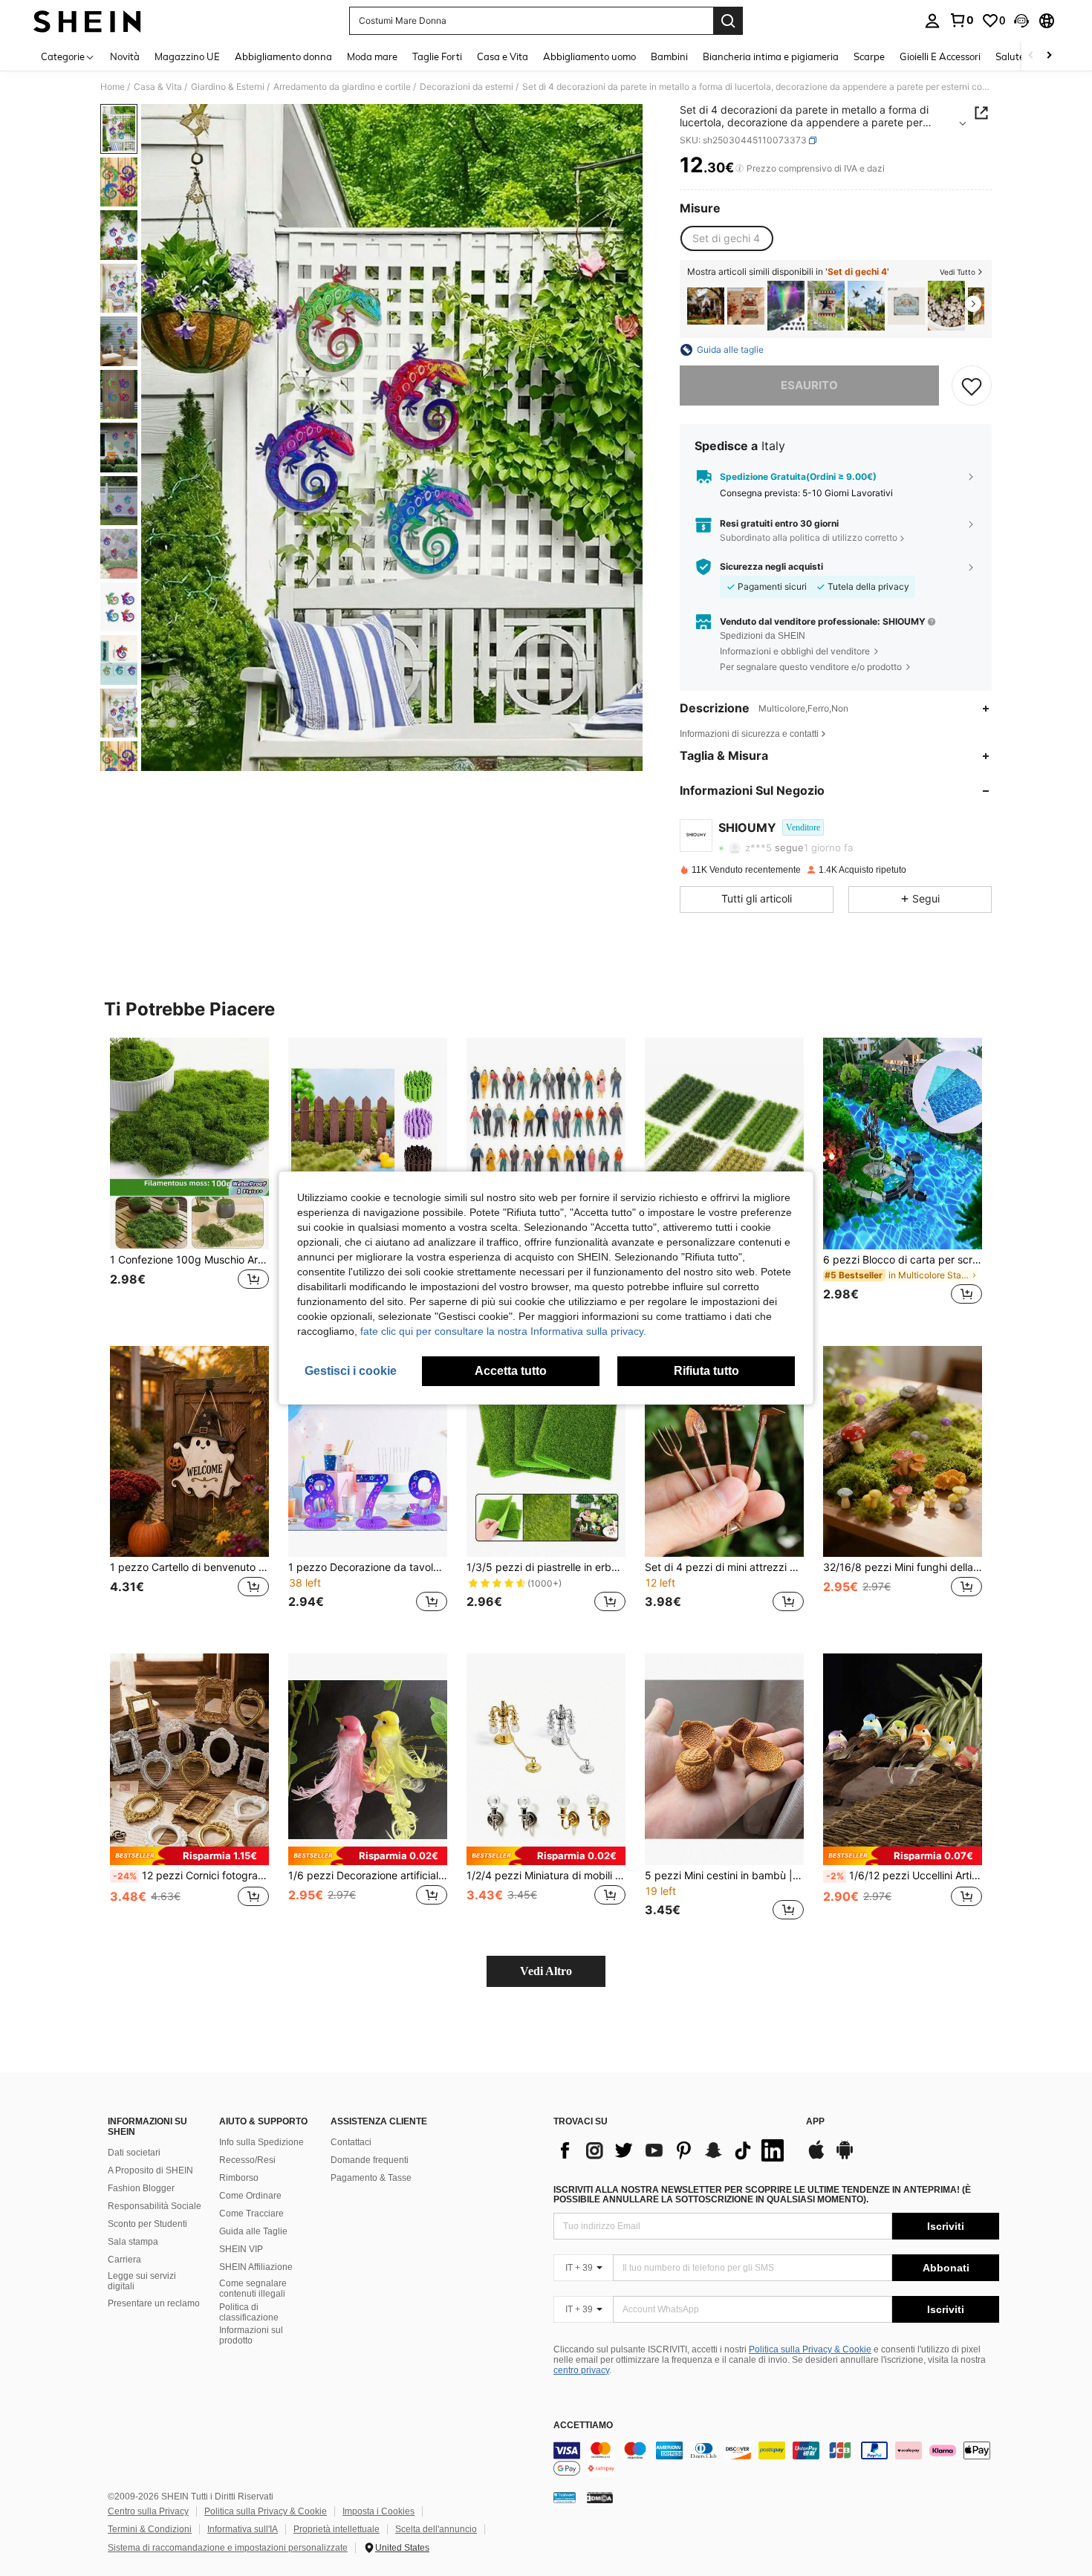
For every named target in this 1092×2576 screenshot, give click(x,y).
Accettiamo (583, 2426)
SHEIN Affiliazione (256, 2267)
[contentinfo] (776, 2459)
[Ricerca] (728, 21)
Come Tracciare (251, 2214)
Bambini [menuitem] (669, 56)
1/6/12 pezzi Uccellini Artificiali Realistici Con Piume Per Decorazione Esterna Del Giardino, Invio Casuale (904, 1876)
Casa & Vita (158, 87)
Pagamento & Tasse (371, 2178)
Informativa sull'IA (243, 2529)
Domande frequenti (370, 2160)
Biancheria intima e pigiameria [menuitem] (771, 56)
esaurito (809, 385)
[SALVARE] (972, 386)
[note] (189, 1856)
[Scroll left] (1031, 56)
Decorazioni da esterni (467, 87)
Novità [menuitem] (125, 56)
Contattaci (351, 2142)
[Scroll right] (1049, 56)
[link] (961, 20)
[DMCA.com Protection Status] (600, 2497)
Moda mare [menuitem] (372, 56)
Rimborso (239, 2178)
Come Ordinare (250, 2196)
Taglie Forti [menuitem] (437, 56)
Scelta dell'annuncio (436, 2529)
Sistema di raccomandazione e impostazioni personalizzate (228, 2548)
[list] (672, 2150)
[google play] (845, 2157)
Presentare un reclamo (154, 2303)
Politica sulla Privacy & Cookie (810, 2349)
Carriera (124, 2260)
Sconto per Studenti (147, 2224)
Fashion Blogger (141, 2188)
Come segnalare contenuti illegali (253, 2289)
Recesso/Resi (247, 2160)
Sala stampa (133, 2242)
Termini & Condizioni (150, 2529)
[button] (1021, 21)
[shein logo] (87, 21)
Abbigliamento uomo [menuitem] (589, 56)
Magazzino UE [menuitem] (187, 56)
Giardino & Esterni (228, 87)
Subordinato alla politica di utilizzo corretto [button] (809, 537)
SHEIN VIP (241, 2249)
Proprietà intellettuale (337, 2529)
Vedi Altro (546, 1971)
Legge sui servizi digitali (142, 2281)
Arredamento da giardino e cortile (342, 87)
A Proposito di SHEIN (150, 2170)
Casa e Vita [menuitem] (503, 56)
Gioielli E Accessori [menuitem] (940, 56)
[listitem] (706, 306)
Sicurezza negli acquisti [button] (771, 567)
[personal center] (932, 21)
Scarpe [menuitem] (869, 56)
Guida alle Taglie (253, 2231)
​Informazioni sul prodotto (251, 2335)
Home (113, 87)
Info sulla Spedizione (261, 2142)
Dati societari (134, 2153)
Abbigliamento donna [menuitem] (283, 56)
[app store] (816, 2157)
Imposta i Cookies (378, 2511)
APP (815, 2122)
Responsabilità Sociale (155, 2206)
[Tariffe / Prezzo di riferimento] (740, 169)
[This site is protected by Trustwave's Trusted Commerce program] (565, 2497)
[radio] (726, 238)
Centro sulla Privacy (148, 2511)
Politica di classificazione (249, 2312)
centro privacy (581, 2370)
